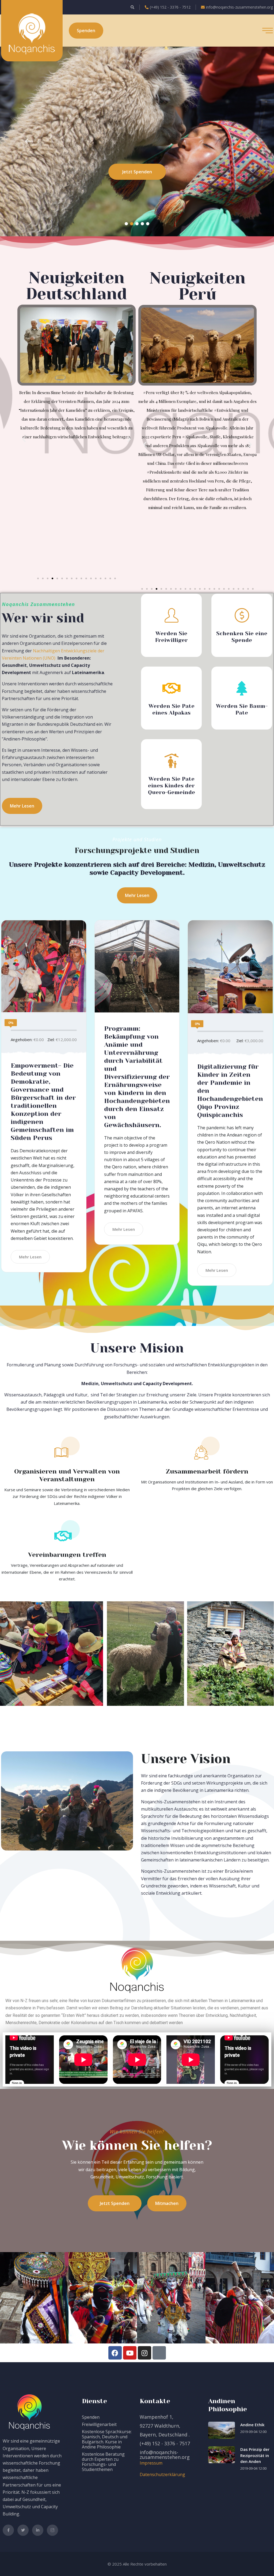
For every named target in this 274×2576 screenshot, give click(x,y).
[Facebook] (115, 2353)
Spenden (91, 2417)
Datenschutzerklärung (162, 2474)
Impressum (151, 2463)
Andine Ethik (252, 2425)
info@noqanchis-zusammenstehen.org (239, 7)
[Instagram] (144, 2353)
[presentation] (21, 141)
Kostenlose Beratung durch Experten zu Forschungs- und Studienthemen (103, 2462)
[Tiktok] (159, 2353)
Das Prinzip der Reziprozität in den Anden (255, 2455)
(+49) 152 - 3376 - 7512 (170, 7)
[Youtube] (130, 2353)
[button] (126, 224)
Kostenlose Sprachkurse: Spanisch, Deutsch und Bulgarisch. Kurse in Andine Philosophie (107, 2439)
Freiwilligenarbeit (99, 2424)
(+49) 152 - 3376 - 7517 (165, 2443)
